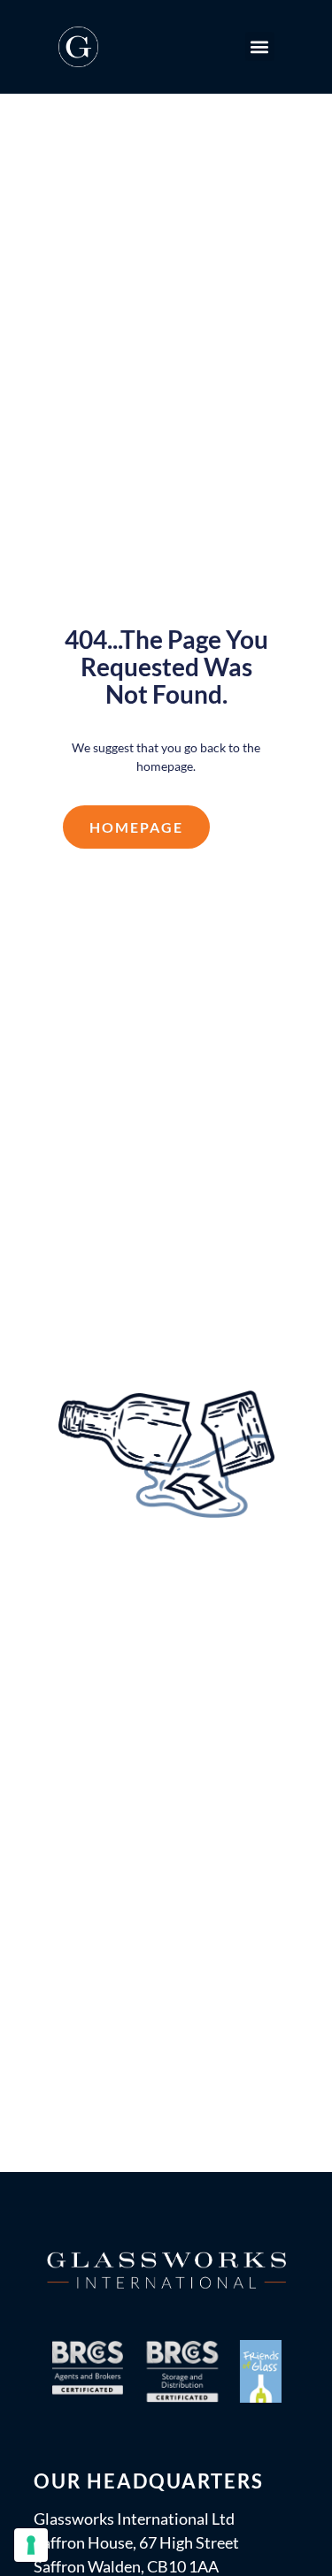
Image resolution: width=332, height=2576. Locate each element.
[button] (260, 46)
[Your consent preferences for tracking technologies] (31, 2545)
